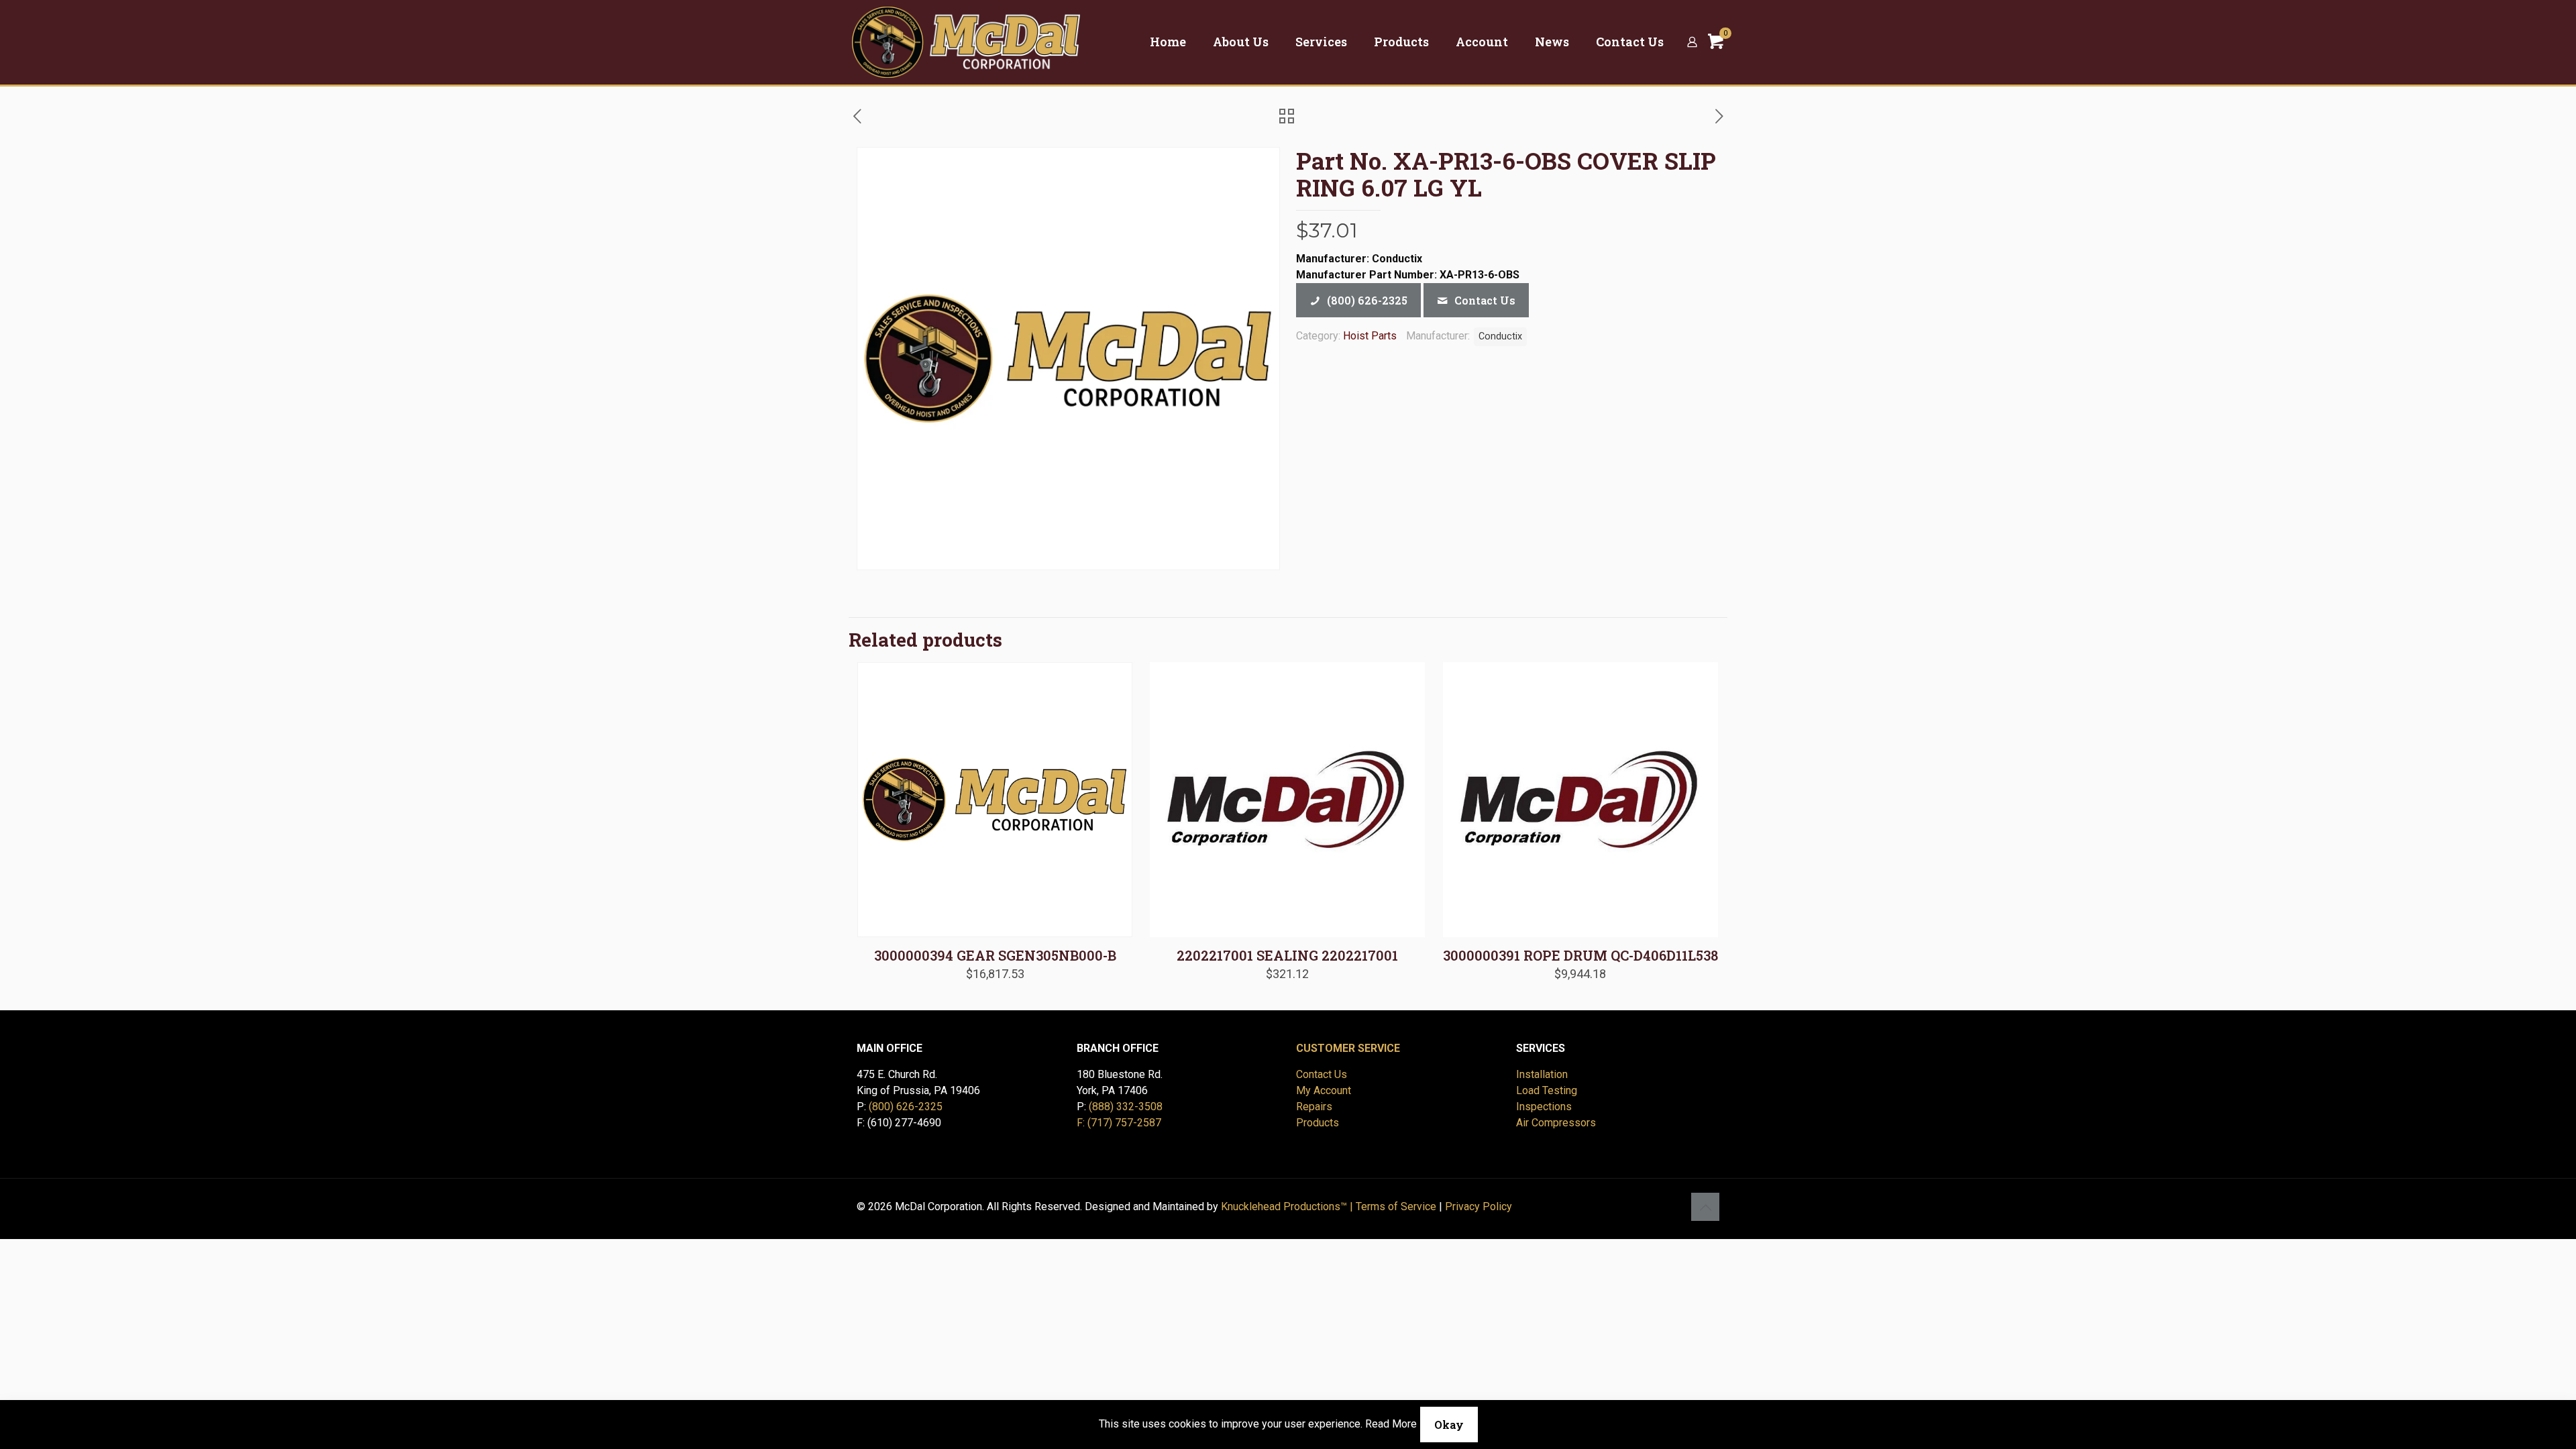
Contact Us (1322, 1074)
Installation (1542, 1074)
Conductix (1500, 336)
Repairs (1314, 1107)
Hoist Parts (1370, 336)
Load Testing (1547, 1090)
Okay (1449, 1425)
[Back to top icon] (1705, 1207)
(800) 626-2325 (906, 1107)
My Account (1324, 1090)
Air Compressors (1556, 1123)
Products (1318, 1123)
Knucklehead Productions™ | (1288, 1206)
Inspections (1544, 1107)
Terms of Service (1396, 1206)
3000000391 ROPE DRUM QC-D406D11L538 (1580, 955)
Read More (1391, 1424)
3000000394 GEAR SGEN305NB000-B (995, 955)
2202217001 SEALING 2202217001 (1287, 955)
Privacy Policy (1479, 1206)
